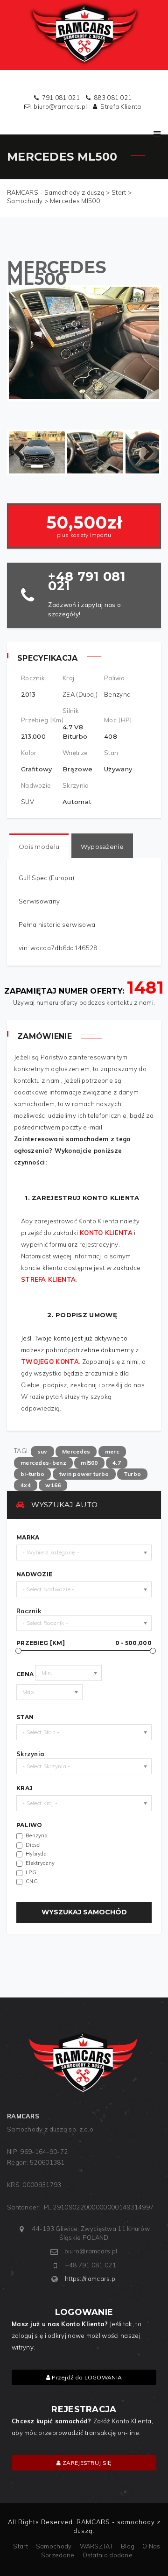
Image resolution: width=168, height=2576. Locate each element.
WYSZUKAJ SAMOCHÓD (84, 1912)
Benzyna (117, 694)
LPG (31, 1872)
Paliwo (29, 1825)
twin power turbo (84, 1474)
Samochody (54, 2546)
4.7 (117, 1463)
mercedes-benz (43, 1463)
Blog (128, 2546)
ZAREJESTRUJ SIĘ (86, 2463)
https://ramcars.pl (91, 2279)
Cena (25, 1674)
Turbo (133, 1474)
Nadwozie (34, 1574)
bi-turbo (32, 1474)
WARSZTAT (96, 2546)
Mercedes (76, 1451)
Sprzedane (58, 2555)
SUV (28, 802)
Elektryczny (40, 1863)
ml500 (89, 1463)
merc (112, 1451)
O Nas (151, 2546)
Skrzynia (30, 1754)
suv (42, 1451)
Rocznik (29, 1611)
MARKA (28, 1538)
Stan (25, 1717)
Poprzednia (23, 452)
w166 (53, 1485)
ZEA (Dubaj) (80, 694)
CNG (32, 1881)
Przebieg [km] (84, 1643)
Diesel (33, 1845)
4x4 (26, 1485)
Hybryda (36, 1854)
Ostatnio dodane (108, 2555)
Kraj (24, 1788)
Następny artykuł (145, 452)
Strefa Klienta (121, 106)
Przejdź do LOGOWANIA (86, 2377)
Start (21, 2546)
